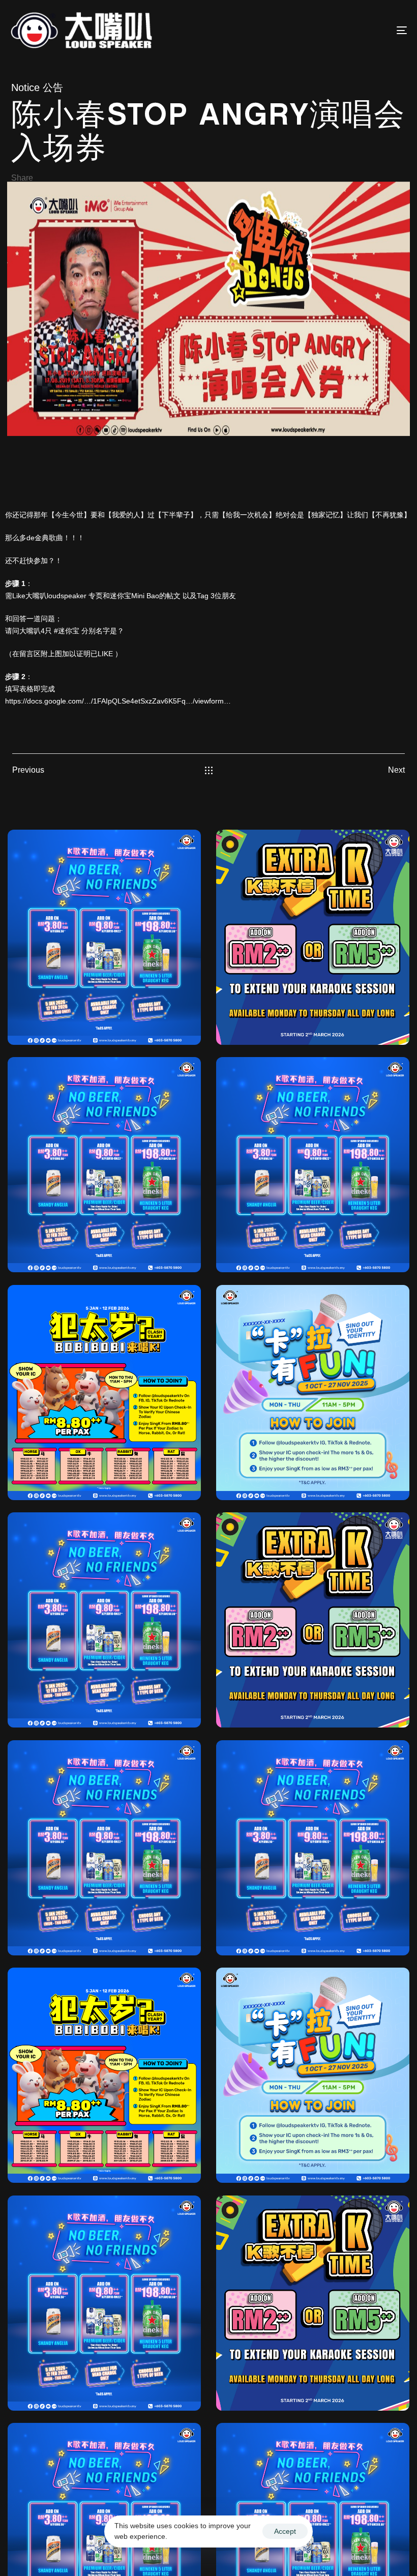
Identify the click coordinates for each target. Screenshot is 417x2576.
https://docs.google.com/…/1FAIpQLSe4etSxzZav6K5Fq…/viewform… (118, 701)
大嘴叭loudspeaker (56, 596)
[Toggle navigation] (341, 30)
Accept (285, 2531)
